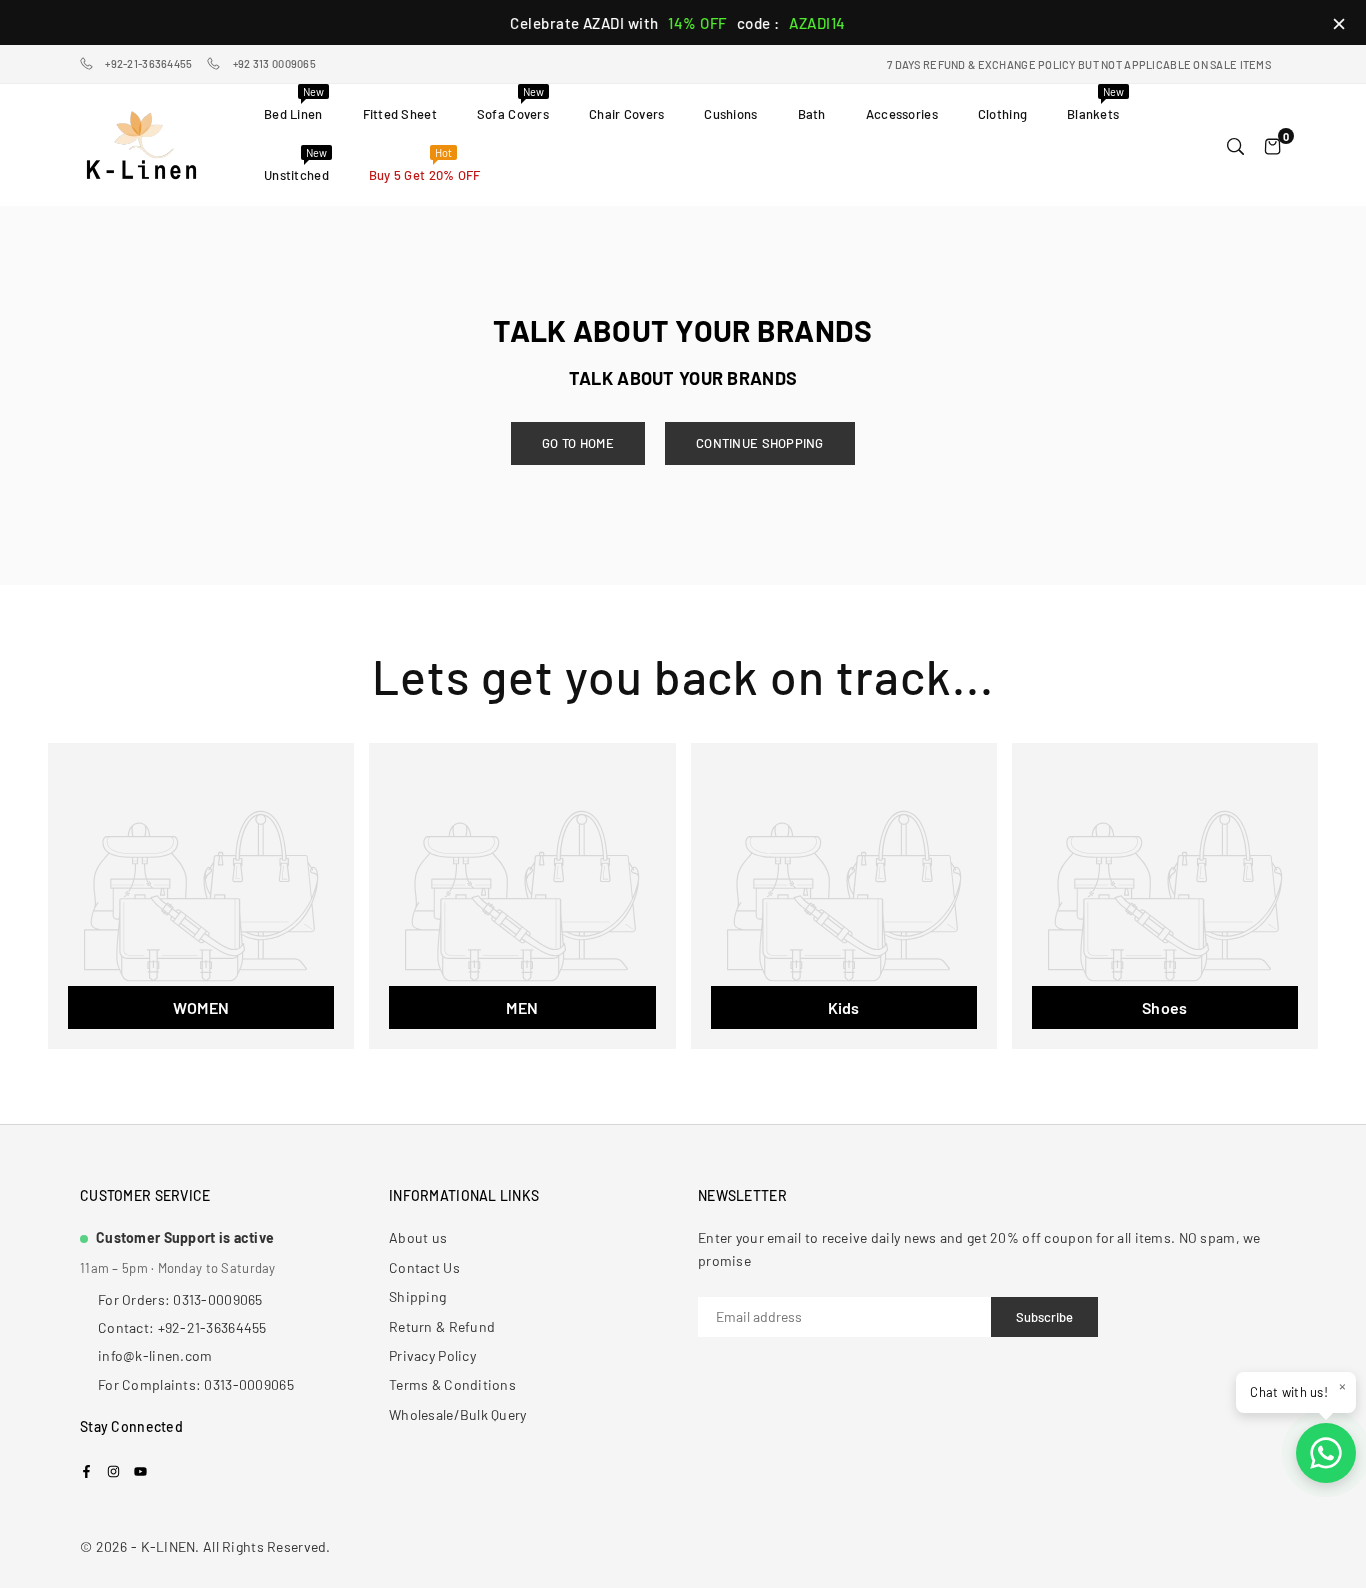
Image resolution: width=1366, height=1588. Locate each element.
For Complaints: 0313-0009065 (196, 1384)
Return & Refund (442, 1326)
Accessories (902, 114)
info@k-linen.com (155, 1355)
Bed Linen (294, 103)
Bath (812, 114)
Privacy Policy (432, 1355)
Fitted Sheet (400, 114)
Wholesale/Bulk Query (458, 1414)
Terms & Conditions (452, 1384)
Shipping (417, 1296)
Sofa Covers (513, 103)
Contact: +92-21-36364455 (182, 1327)
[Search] (1235, 145)
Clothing (1002, 114)
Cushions (730, 114)
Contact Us (424, 1267)
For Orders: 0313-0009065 (180, 1299)
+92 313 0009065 (274, 63)
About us (418, 1237)
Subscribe (1044, 1317)
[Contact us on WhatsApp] (1326, 1453)
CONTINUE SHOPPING (760, 443)
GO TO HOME (578, 443)
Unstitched (296, 164)
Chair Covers (626, 114)
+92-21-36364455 (148, 63)
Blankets (1095, 103)
